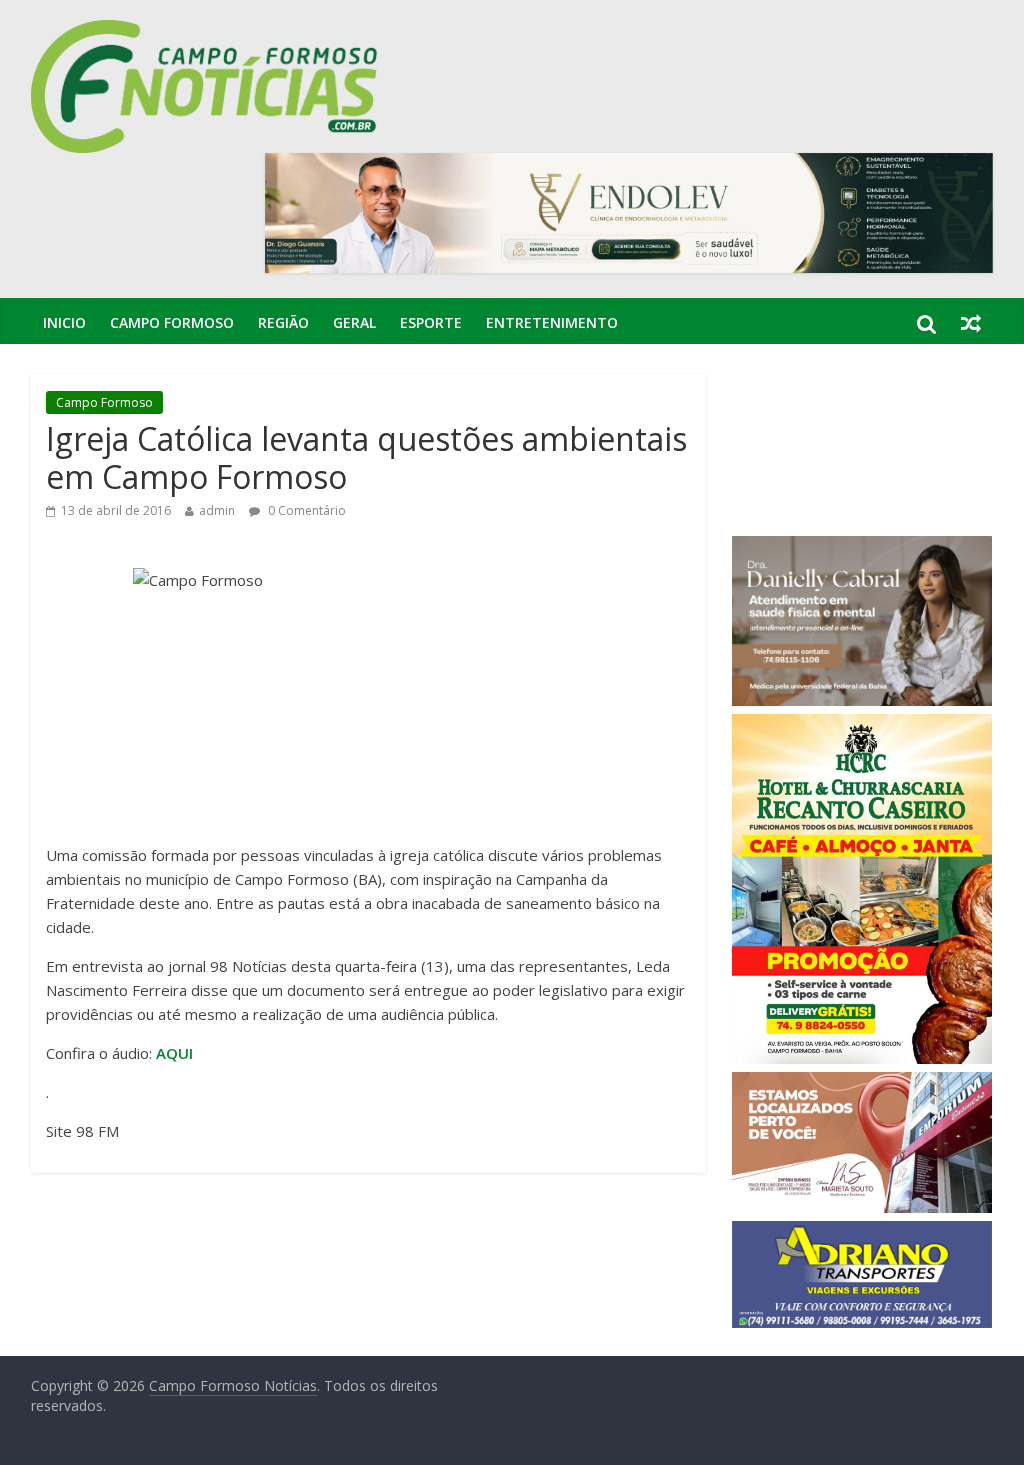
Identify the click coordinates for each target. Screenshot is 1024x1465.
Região (283, 322)
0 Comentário (305, 510)
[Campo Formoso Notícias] (206, 32)
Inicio (64, 322)
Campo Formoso (172, 322)
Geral (354, 322)
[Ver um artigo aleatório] (971, 323)
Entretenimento (552, 322)
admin (217, 510)
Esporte (431, 322)
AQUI (174, 1053)
